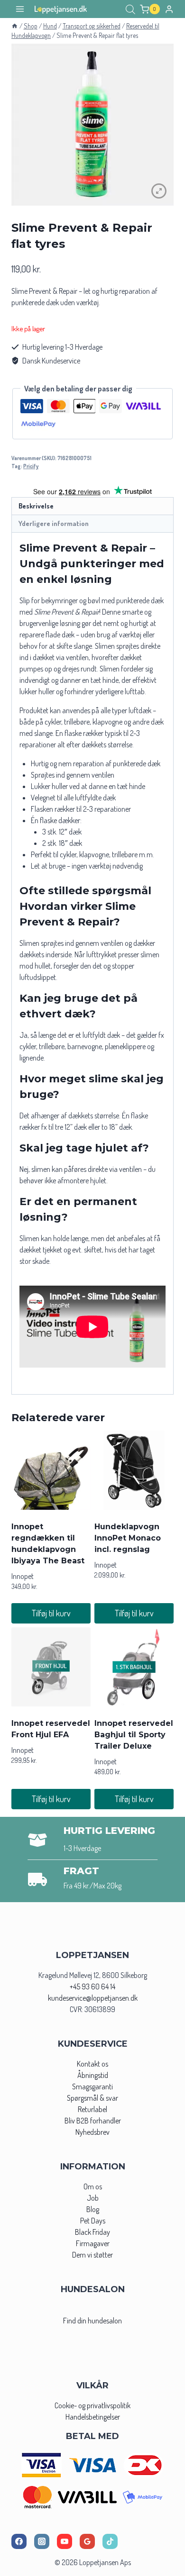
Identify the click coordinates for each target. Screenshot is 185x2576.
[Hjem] (15, 26)
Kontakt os (92, 2064)
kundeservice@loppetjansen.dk (93, 1998)
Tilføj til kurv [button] (51, 1613)
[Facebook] (19, 2541)
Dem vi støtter (92, 2255)
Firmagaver (93, 2243)
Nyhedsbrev (92, 2132)
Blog (93, 2209)
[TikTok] (110, 2541)
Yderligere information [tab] (54, 523)
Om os (93, 2186)
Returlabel (92, 2109)
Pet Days (93, 2221)
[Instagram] (42, 2541)
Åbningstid (93, 2075)
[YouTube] (65, 2541)
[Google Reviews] (87, 2541)
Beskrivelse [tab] (36, 506)
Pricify (31, 466)
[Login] (169, 9)
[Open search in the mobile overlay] (130, 9)
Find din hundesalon (92, 2321)
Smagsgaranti (92, 2086)
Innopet (23, 1576)
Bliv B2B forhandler (93, 2121)
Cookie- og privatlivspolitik (92, 2405)
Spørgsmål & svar (92, 2098)
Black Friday (92, 2232)
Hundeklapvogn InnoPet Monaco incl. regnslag (128, 1538)
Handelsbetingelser (93, 2417)
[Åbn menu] (20, 9)
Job (93, 2198)
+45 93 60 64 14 (92, 1986)
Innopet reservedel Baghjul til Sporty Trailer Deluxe (134, 1735)
